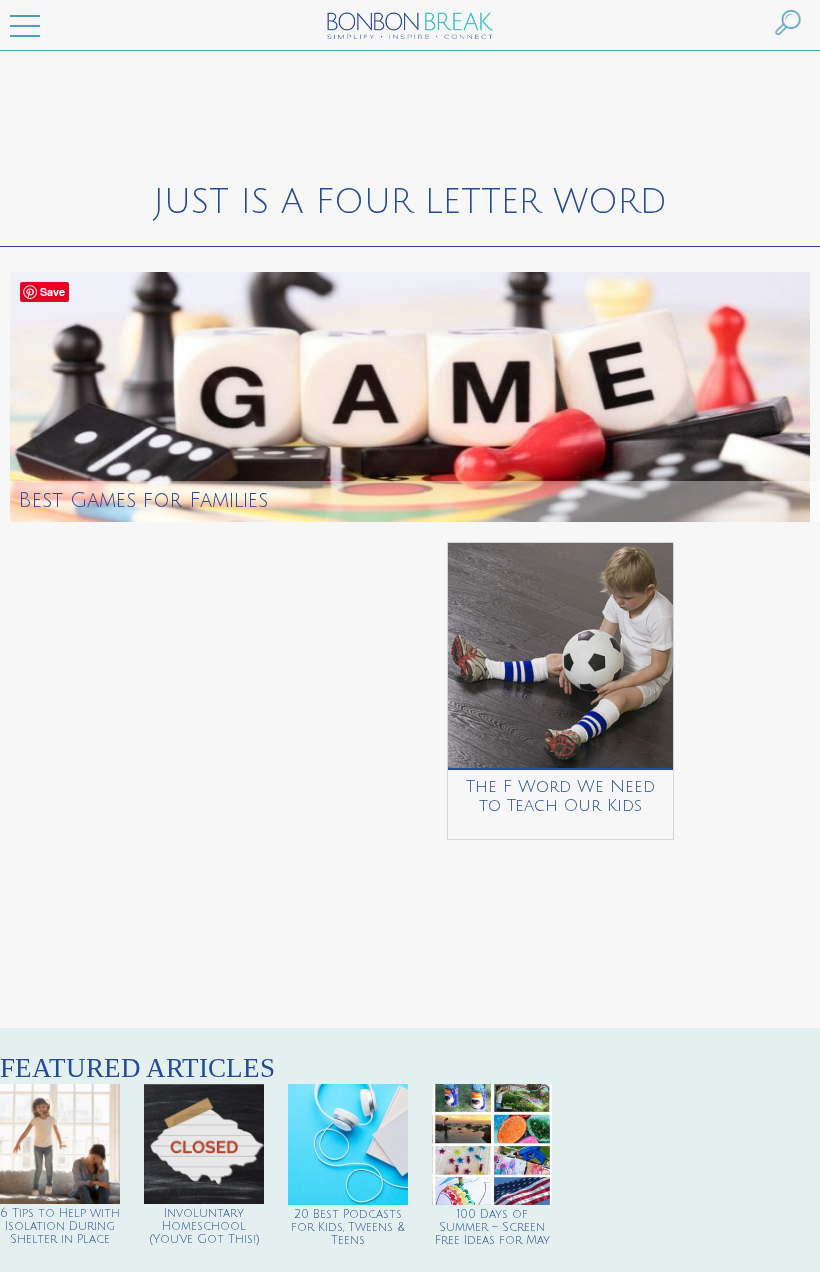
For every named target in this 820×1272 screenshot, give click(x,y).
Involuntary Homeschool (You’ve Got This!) (204, 1226)
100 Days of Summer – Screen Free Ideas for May (492, 1227)
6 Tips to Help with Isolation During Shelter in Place (60, 1226)
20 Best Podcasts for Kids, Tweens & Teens (348, 1227)
